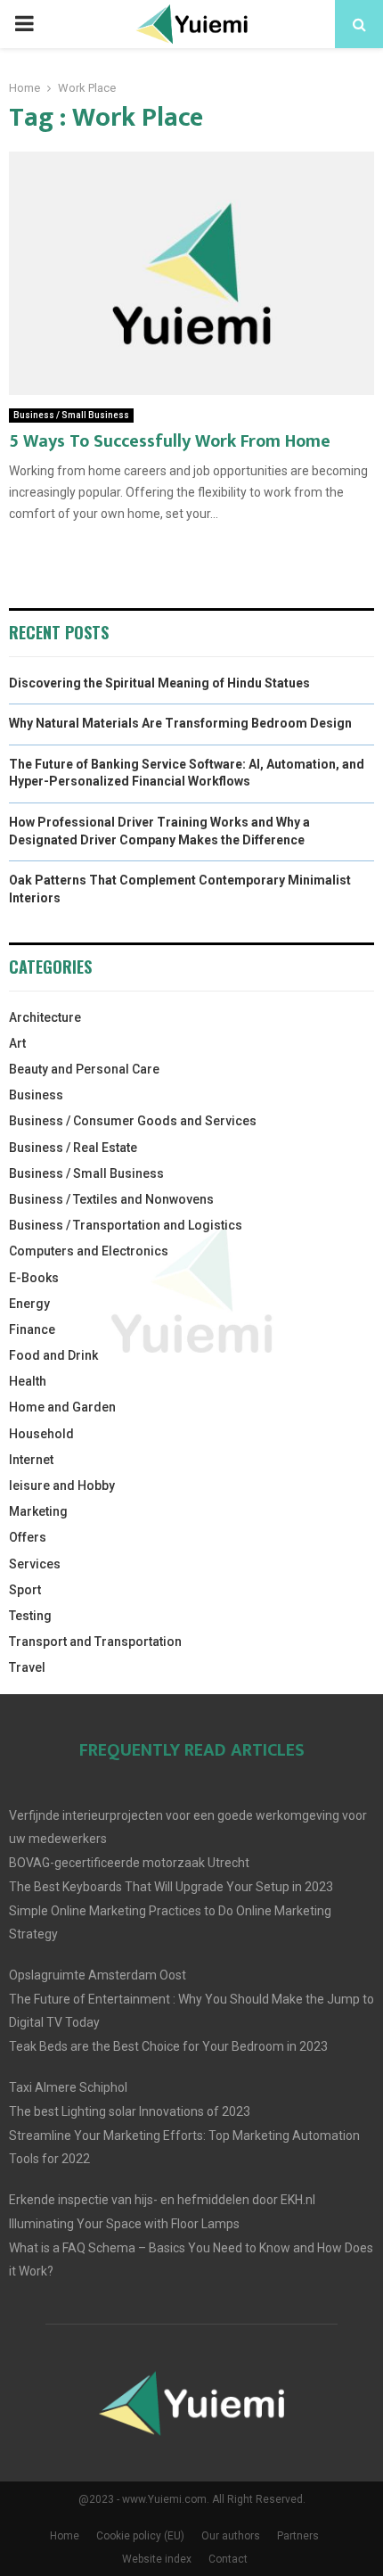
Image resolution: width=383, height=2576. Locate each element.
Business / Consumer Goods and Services (133, 1121)
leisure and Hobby (62, 1486)
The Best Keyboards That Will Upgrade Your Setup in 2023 (171, 1887)
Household (41, 1434)
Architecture (45, 1017)
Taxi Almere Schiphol (68, 2087)
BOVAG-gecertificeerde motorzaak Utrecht (129, 1863)
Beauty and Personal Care (84, 1069)
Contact (228, 2559)
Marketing (38, 1511)
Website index (157, 2559)
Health (28, 1381)
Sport (25, 1590)
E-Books (34, 1278)
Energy (29, 1304)
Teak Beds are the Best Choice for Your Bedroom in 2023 (168, 2046)
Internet (31, 1460)
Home (65, 2536)
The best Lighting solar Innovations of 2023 (130, 2111)
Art (17, 1043)
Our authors (231, 2536)
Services (35, 1564)
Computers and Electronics (89, 1251)
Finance (32, 1329)
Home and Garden (62, 1407)
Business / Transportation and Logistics (126, 1225)
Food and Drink (53, 1355)
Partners (298, 2536)
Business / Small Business (71, 415)
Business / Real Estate (73, 1148)
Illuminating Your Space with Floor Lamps (124, 2224)
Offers (28, 1537)
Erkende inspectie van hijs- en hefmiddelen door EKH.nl (162, 2200)
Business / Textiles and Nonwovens (111, 1199)
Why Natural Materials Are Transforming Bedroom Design (180, 723)
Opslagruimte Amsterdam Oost (98, 1975)
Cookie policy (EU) (140, 2536)
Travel (27, 1667)
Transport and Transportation (95, 1642)
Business (36, 1095)
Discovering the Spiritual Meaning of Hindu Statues (159, 683)
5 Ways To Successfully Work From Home (170, 441)
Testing (30, 1616)
